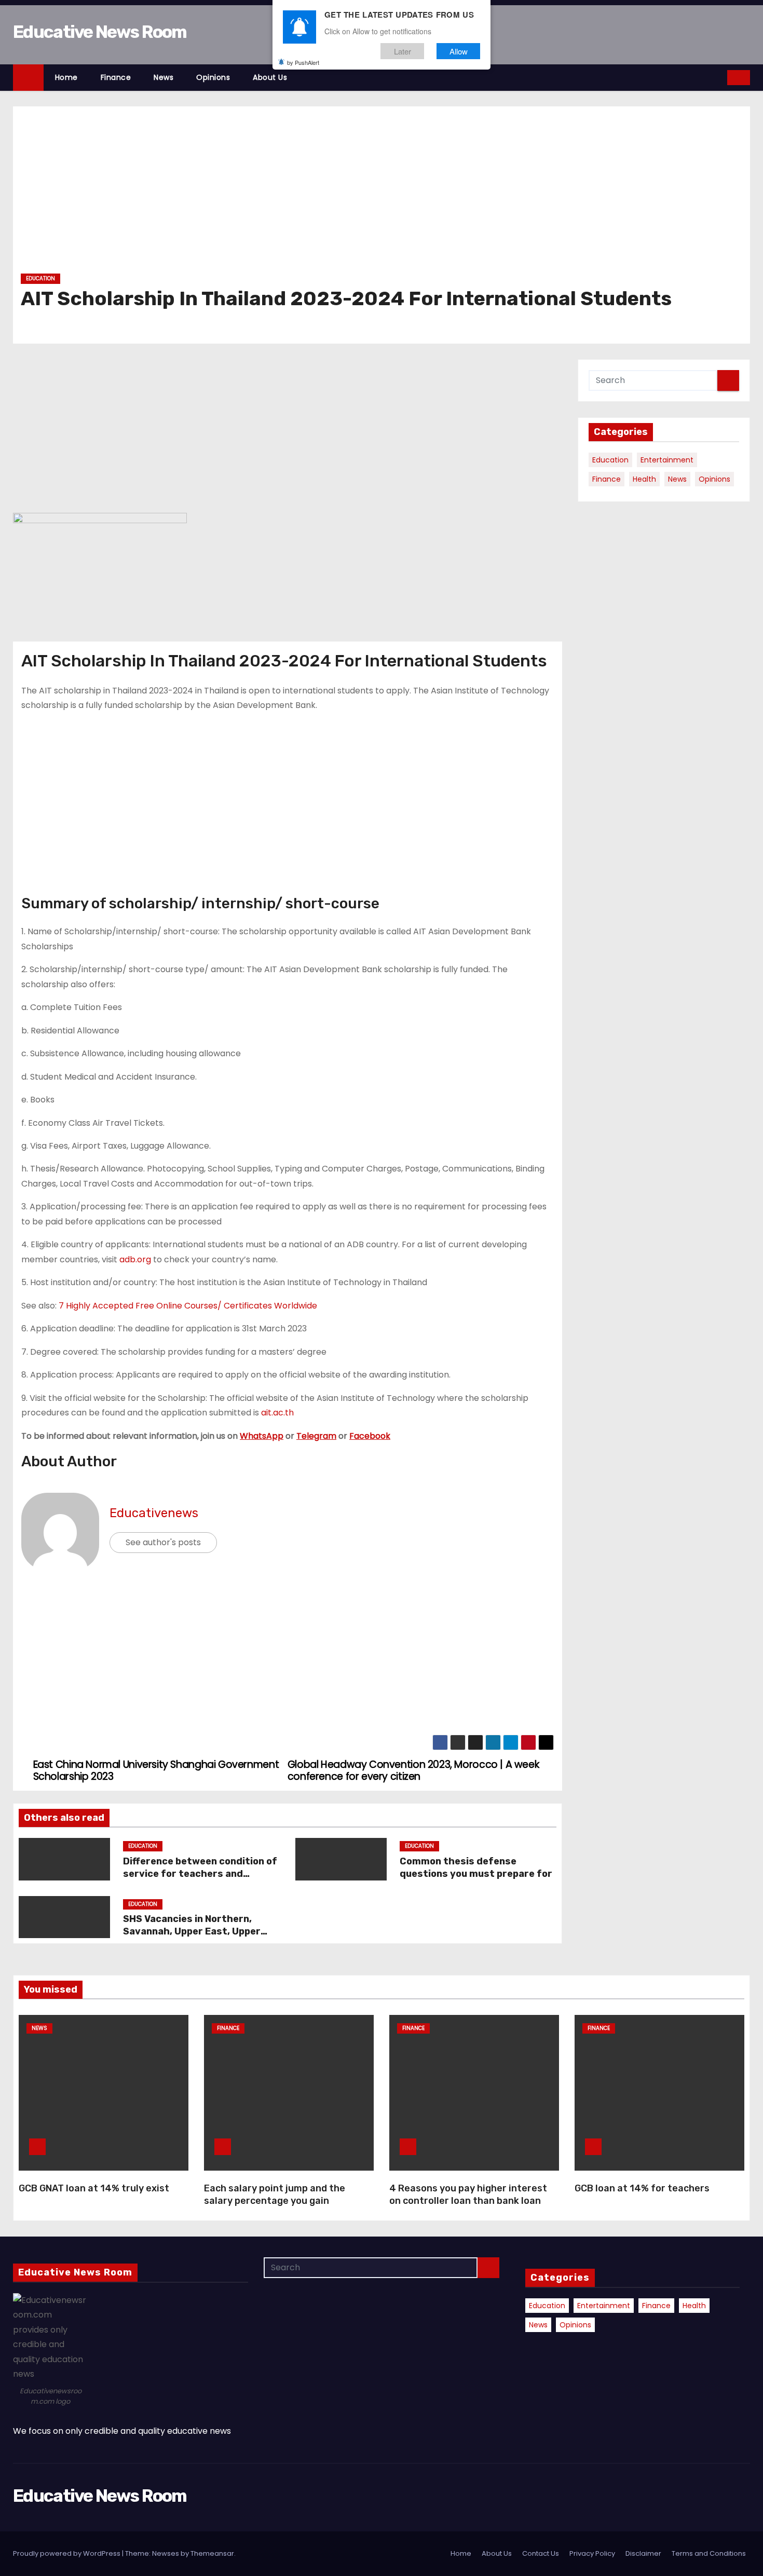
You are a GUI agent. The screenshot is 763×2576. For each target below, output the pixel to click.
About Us (270, 77)
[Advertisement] (332, 194)
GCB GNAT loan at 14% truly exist (94, 2188)
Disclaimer (643, 2553)
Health (644, 479)
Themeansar (212, 2553)
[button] (720, 77)
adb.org (135, 1259)
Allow (459, 51)
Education (40, 278)
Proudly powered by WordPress (67, 2553)
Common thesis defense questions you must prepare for (477, 1868)
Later (403, 51)
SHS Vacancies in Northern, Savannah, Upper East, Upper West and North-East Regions (194, 1931)
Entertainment (667, 460)
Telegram (316, 1436)
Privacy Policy (592, 2553)
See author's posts (163, 1542)
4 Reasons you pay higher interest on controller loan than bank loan (468, 2195)
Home (66, 77)
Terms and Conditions (709, 2553)
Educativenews (154, 1513)
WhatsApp (262, 1436)
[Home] (28, 78)
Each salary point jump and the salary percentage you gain (275, 2195)
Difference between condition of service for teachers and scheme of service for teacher (200, 1874)
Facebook (370, 1436)
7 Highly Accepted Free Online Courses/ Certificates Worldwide (188, 1306)
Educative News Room (100, 32)
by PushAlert (303, 62)
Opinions (213, 77)
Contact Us (541, 2553)
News (163, 77)
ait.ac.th (277, 1413)
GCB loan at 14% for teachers (642, 2188)
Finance (116, 77)
